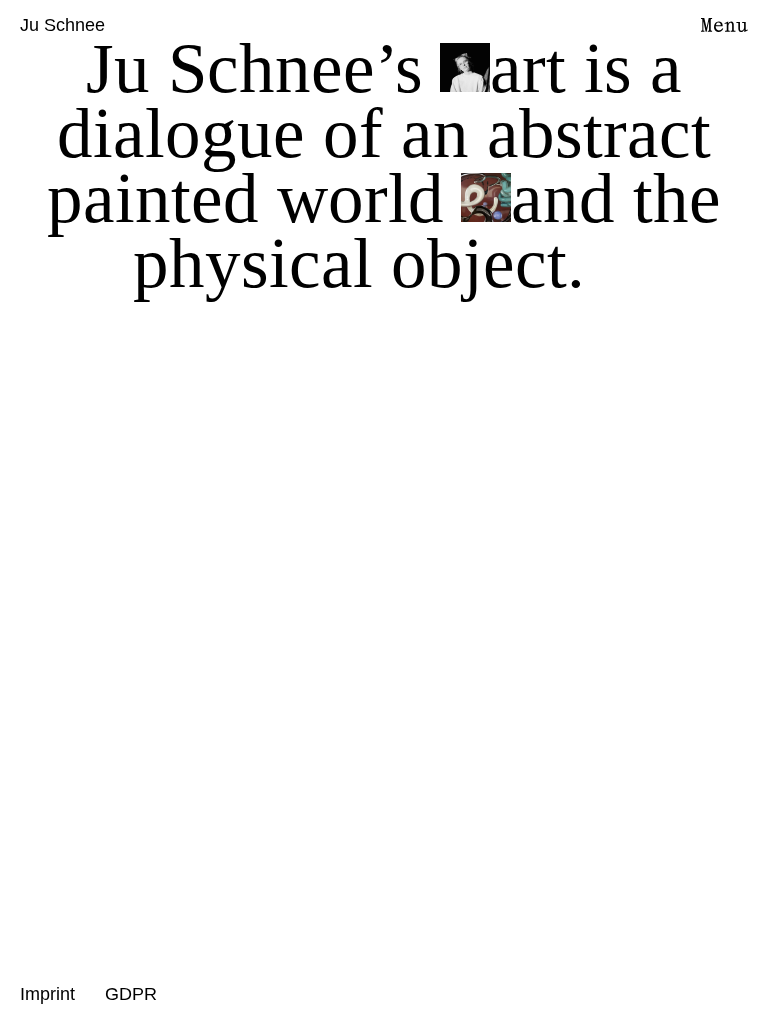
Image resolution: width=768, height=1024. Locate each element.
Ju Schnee (62, 25)
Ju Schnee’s (254, 68)
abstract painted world (379, 165)
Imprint (47, 994)
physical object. (359, 263)
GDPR (131, 994)
